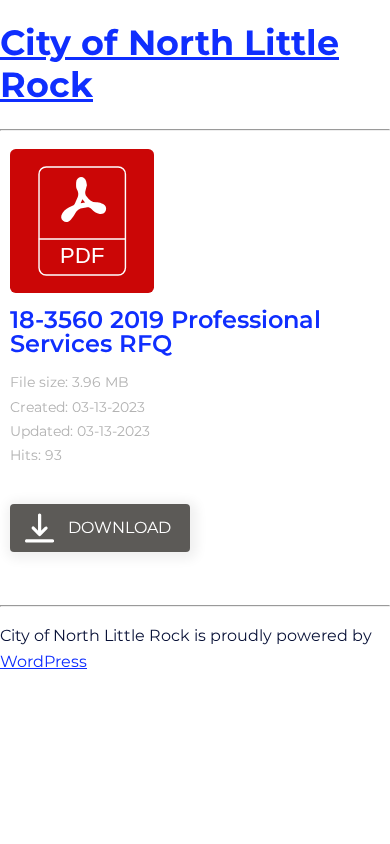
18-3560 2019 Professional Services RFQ (165, 331)
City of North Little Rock (169, 63)
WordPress (43, 661)
